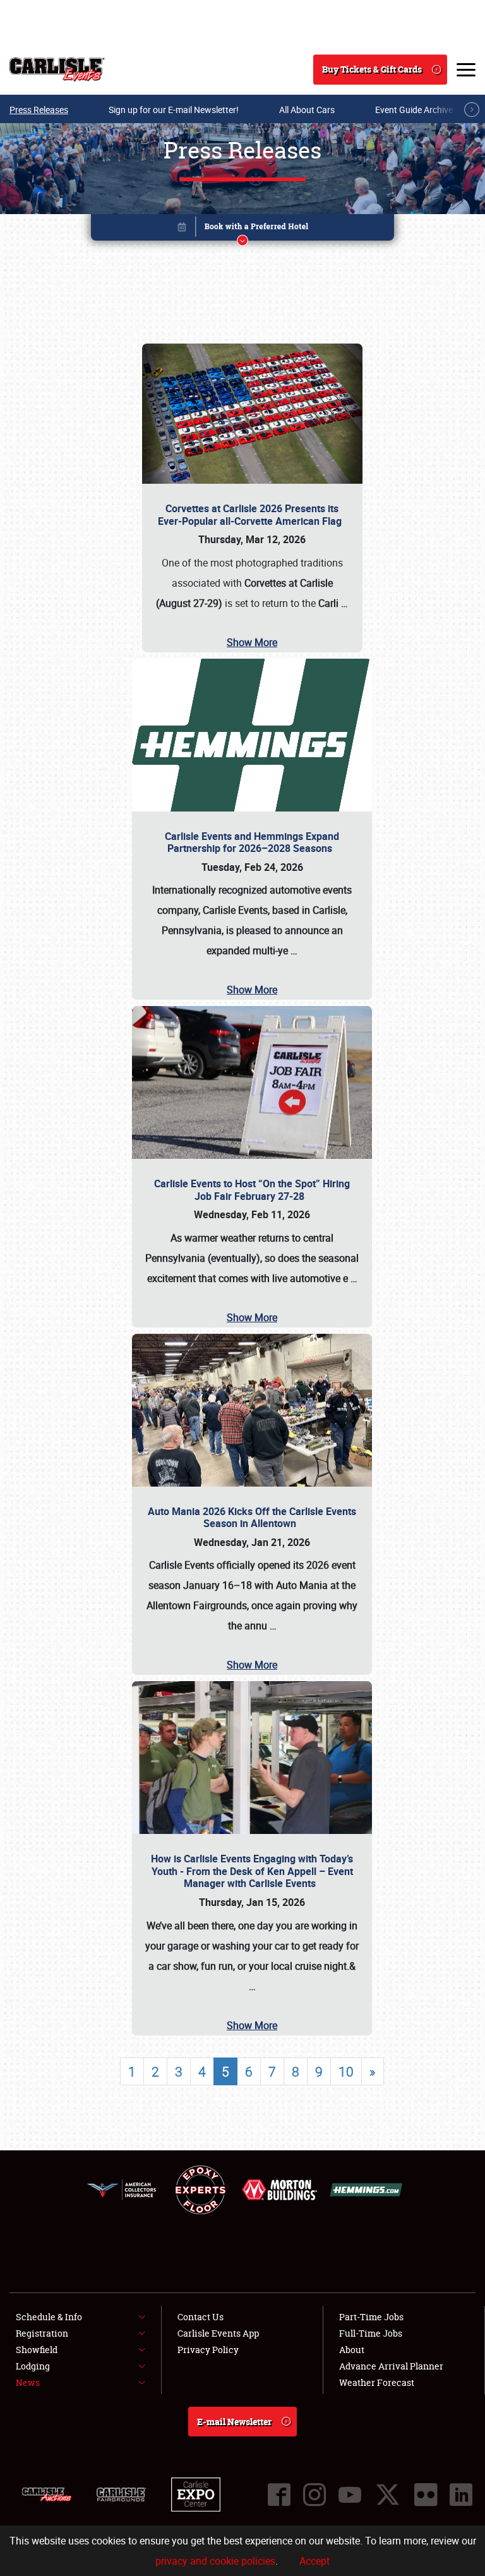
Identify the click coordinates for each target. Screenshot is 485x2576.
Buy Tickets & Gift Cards (372, 69)
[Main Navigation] (466, 69)
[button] (242, 230)
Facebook (279, 2495)
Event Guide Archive (414, 110)
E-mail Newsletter (234, 2422)
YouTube (350, 2495)
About (352, 2350)
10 (346, 2071)
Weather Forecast (377, 2382)
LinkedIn (461, 2495)
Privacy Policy (208, 2350)
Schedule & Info (49, 2317)
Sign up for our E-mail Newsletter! (174, 110)
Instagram (314, 2495)
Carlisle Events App (218, 2333)
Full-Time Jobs (371, 2333)
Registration (42, 2333)
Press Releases (39, 110)
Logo (57, 69)
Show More (252, 642)
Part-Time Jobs (371, 2317)
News (28, 2382)
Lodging (33, 2366)
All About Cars (307, 110)
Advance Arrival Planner (391, 2366)
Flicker (426, 2495)
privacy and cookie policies (215, 2561)
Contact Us (201, 2317)
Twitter (388, 2495)
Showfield (37, 2350)
